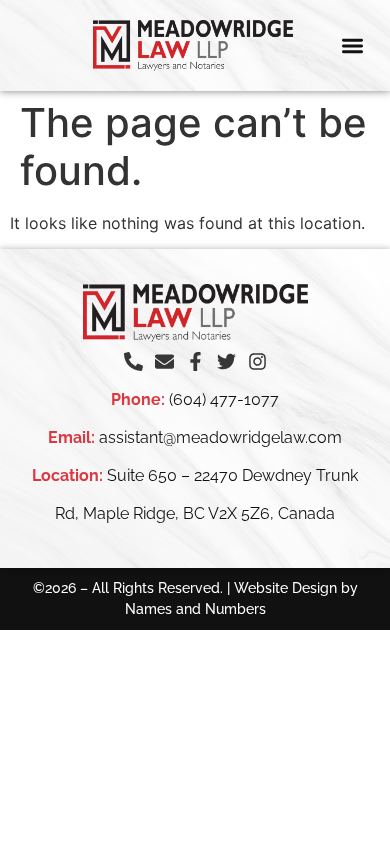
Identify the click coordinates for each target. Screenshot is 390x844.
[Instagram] (257, 361)
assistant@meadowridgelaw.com (220, 437)
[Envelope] (164, 361)
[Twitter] (226, 361)
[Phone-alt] (133, 361)
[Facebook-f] (195, 361)
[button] (353, 45)
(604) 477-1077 (224, 399)
